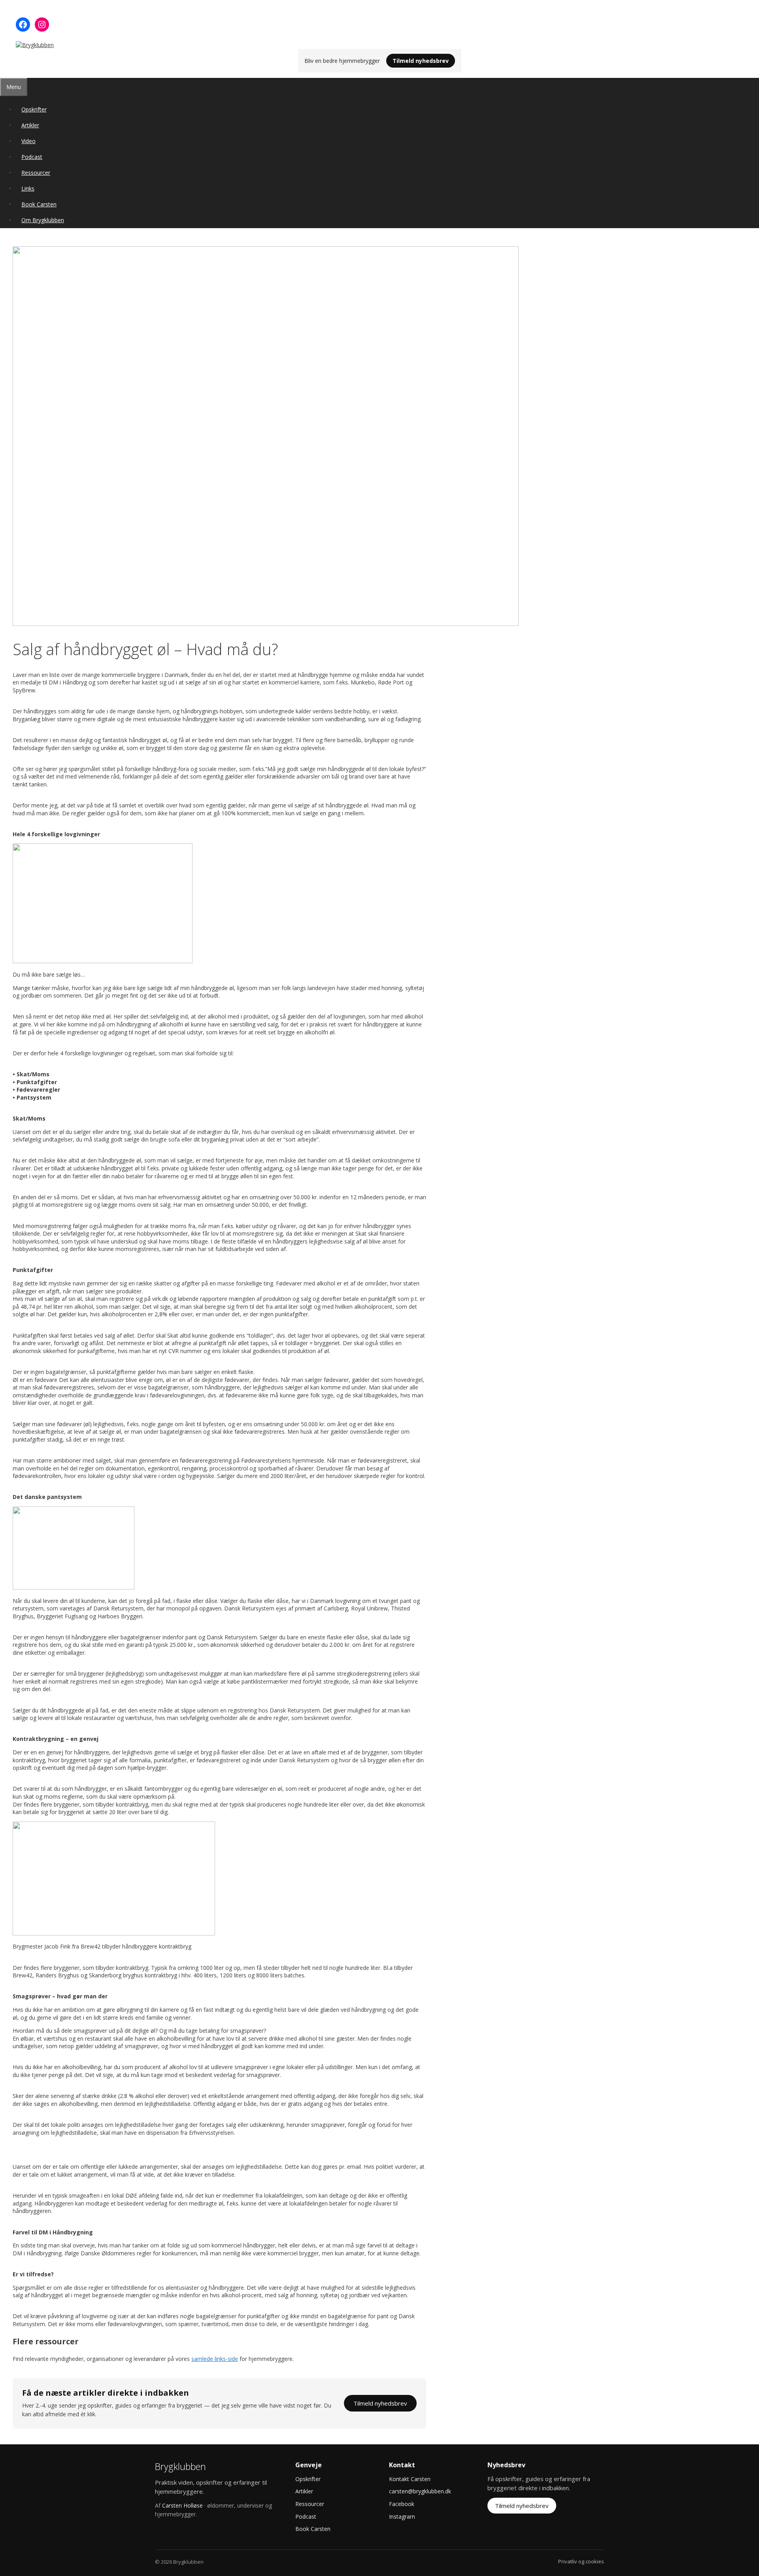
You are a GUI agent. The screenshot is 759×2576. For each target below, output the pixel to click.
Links (28, 188)
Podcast (32, 157)
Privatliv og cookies (581, 2561)
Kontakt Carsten (410, 2479)
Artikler (30, 125)
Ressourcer (36, 173)
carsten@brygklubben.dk (420, 2491)
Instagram (402, 2516)
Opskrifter (34, 109)
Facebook (402, 2504)
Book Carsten (39, 204)
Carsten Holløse (182, 2505)
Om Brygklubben (43, 220)
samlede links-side (215, 2359)
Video (28, 141)
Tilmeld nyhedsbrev (421, 61)
